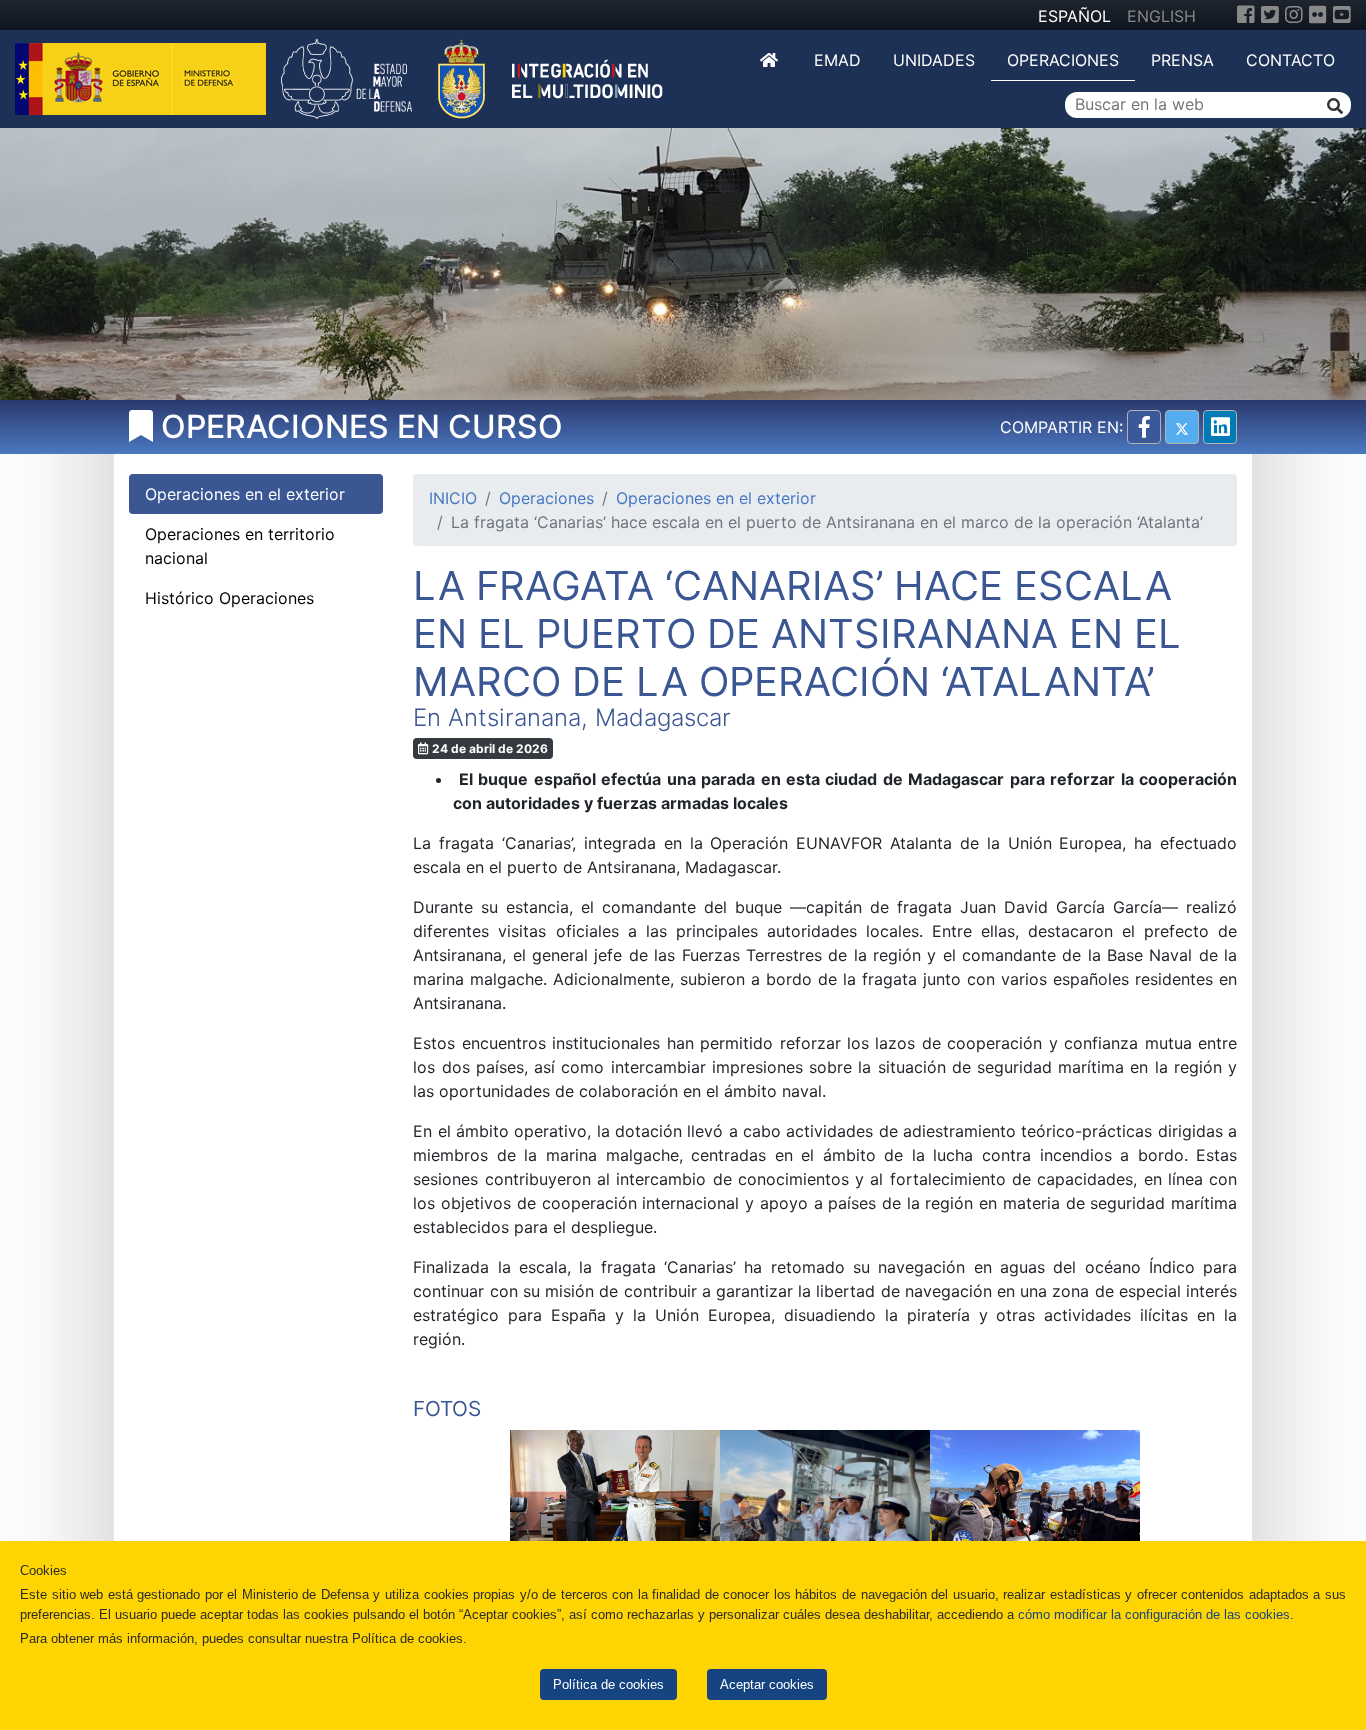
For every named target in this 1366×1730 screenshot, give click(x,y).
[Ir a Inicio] (771, 60)
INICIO (453, 498)
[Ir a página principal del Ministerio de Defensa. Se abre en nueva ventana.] (143, 77)
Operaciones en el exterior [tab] (245, 494)
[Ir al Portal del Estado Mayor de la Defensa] (472, 77)
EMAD (837, 60)
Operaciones (1063, 60)
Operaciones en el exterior (716, 498)
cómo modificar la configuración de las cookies (1154, 1614)
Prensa (1182, 60)
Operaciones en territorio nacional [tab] (240, 546)
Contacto (1290, 60)
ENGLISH (1161, 16)
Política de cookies (608, 1684)
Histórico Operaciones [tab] (229, 598)
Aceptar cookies (767, 1684)
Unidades (934, 60)
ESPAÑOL (1074, 16)
